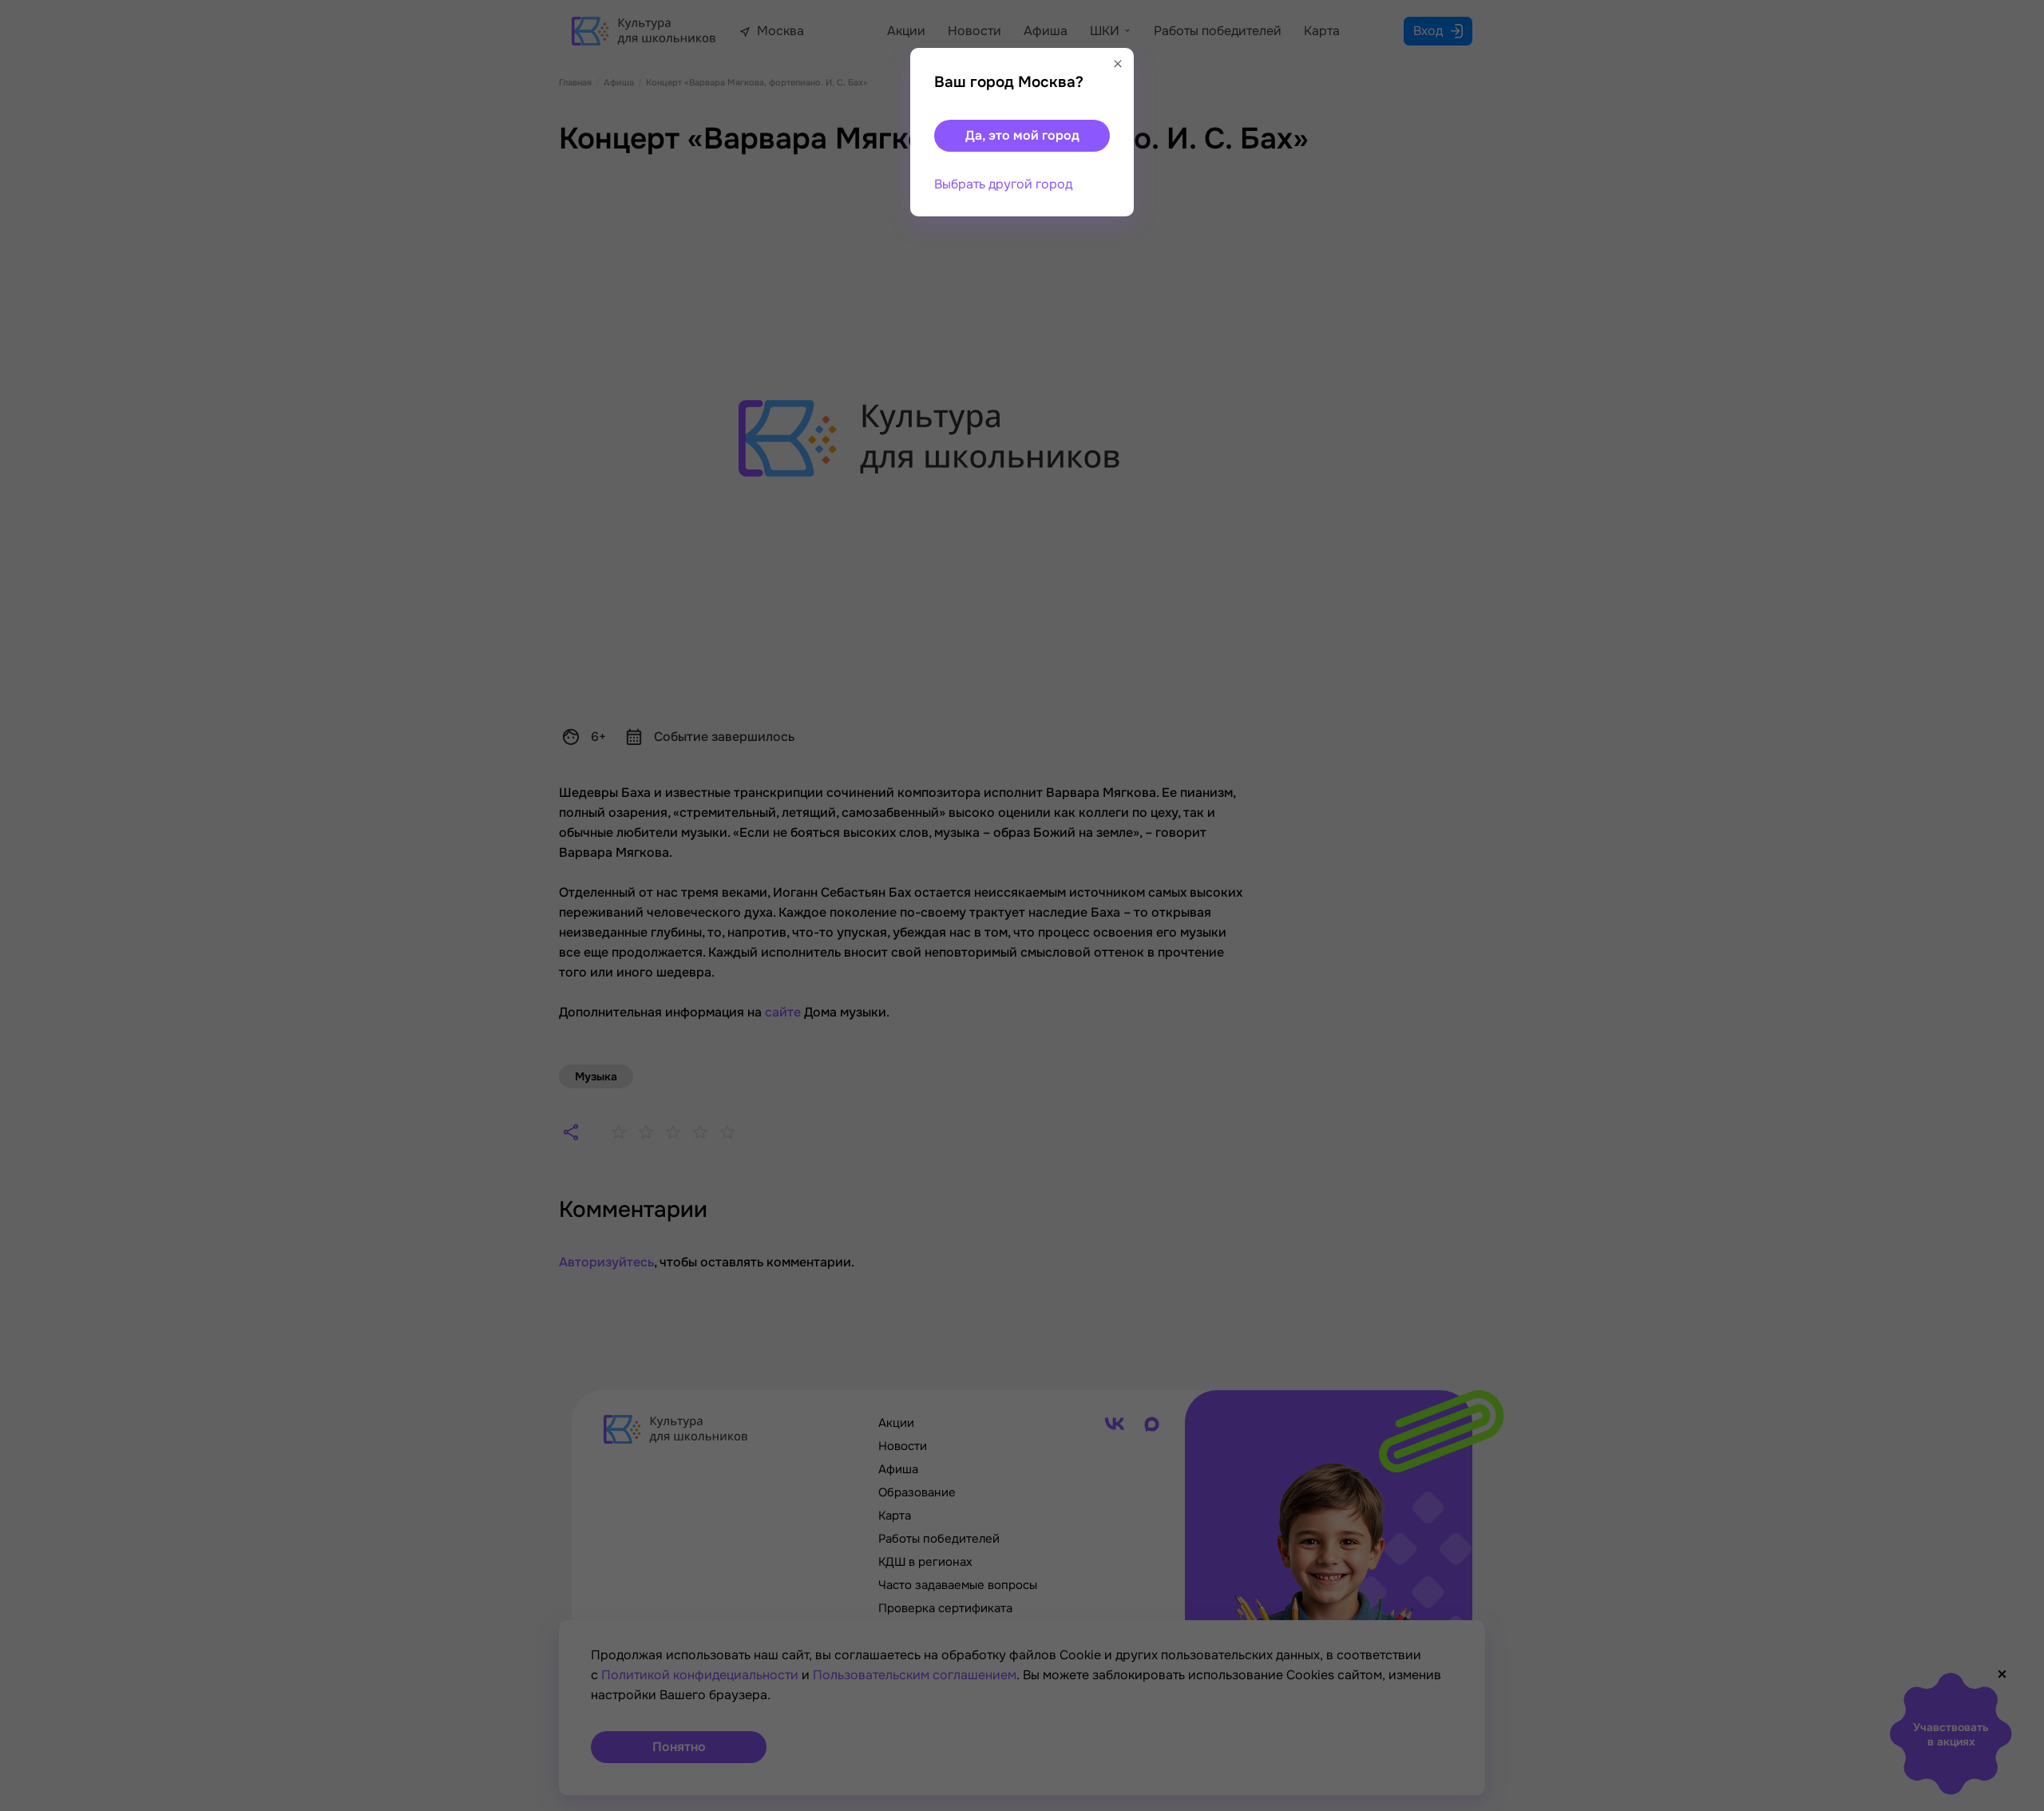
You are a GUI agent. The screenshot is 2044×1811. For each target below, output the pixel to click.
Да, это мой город (1022, 135)
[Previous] (36, 905)
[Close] (1118, 64)
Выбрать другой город (1003, 184)
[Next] (2016, 905)
